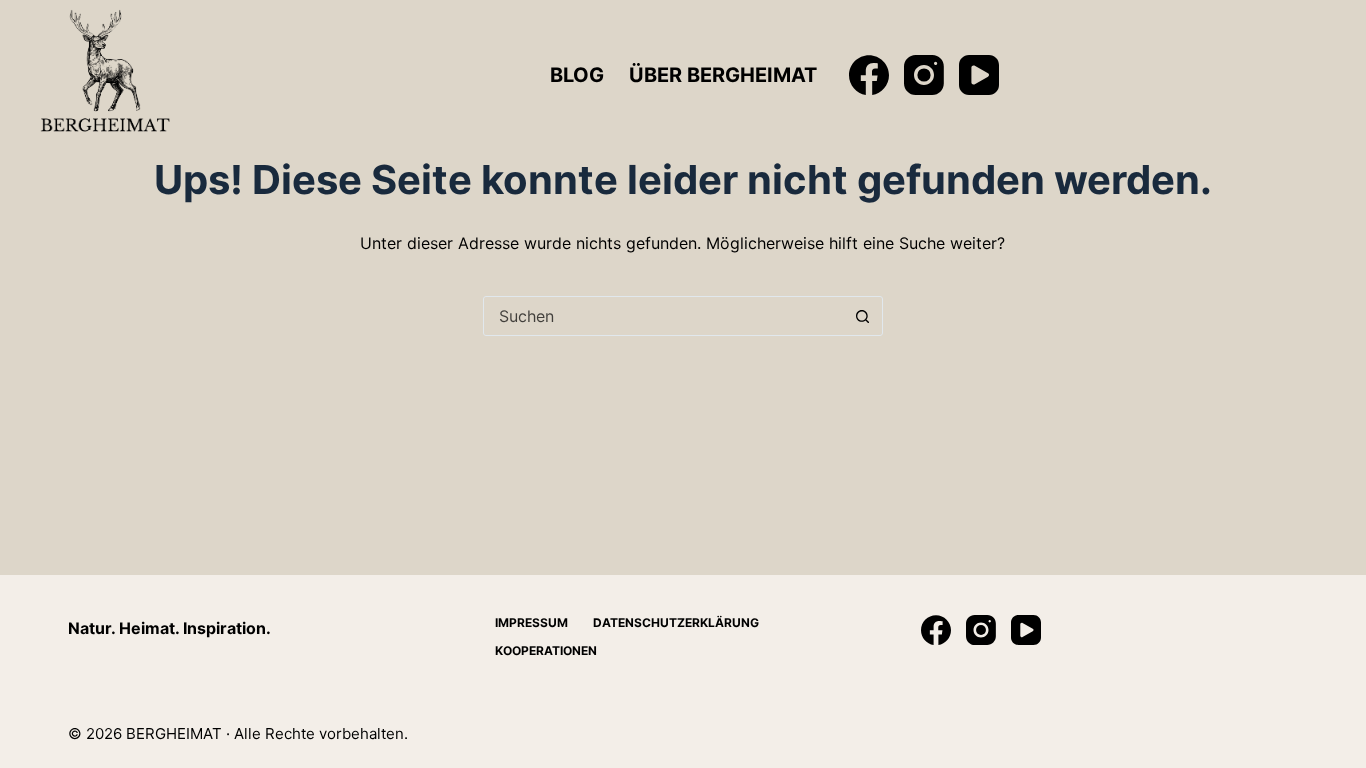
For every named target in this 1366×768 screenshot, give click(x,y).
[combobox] (664, 316)
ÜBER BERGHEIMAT (723, 75)
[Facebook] (869, 75)
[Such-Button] (863, 316)
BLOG (577, 75)
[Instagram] (924, 75)
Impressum (531, 622)
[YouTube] (979, 75)
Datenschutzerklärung (676, 622)
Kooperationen (546, 650)
